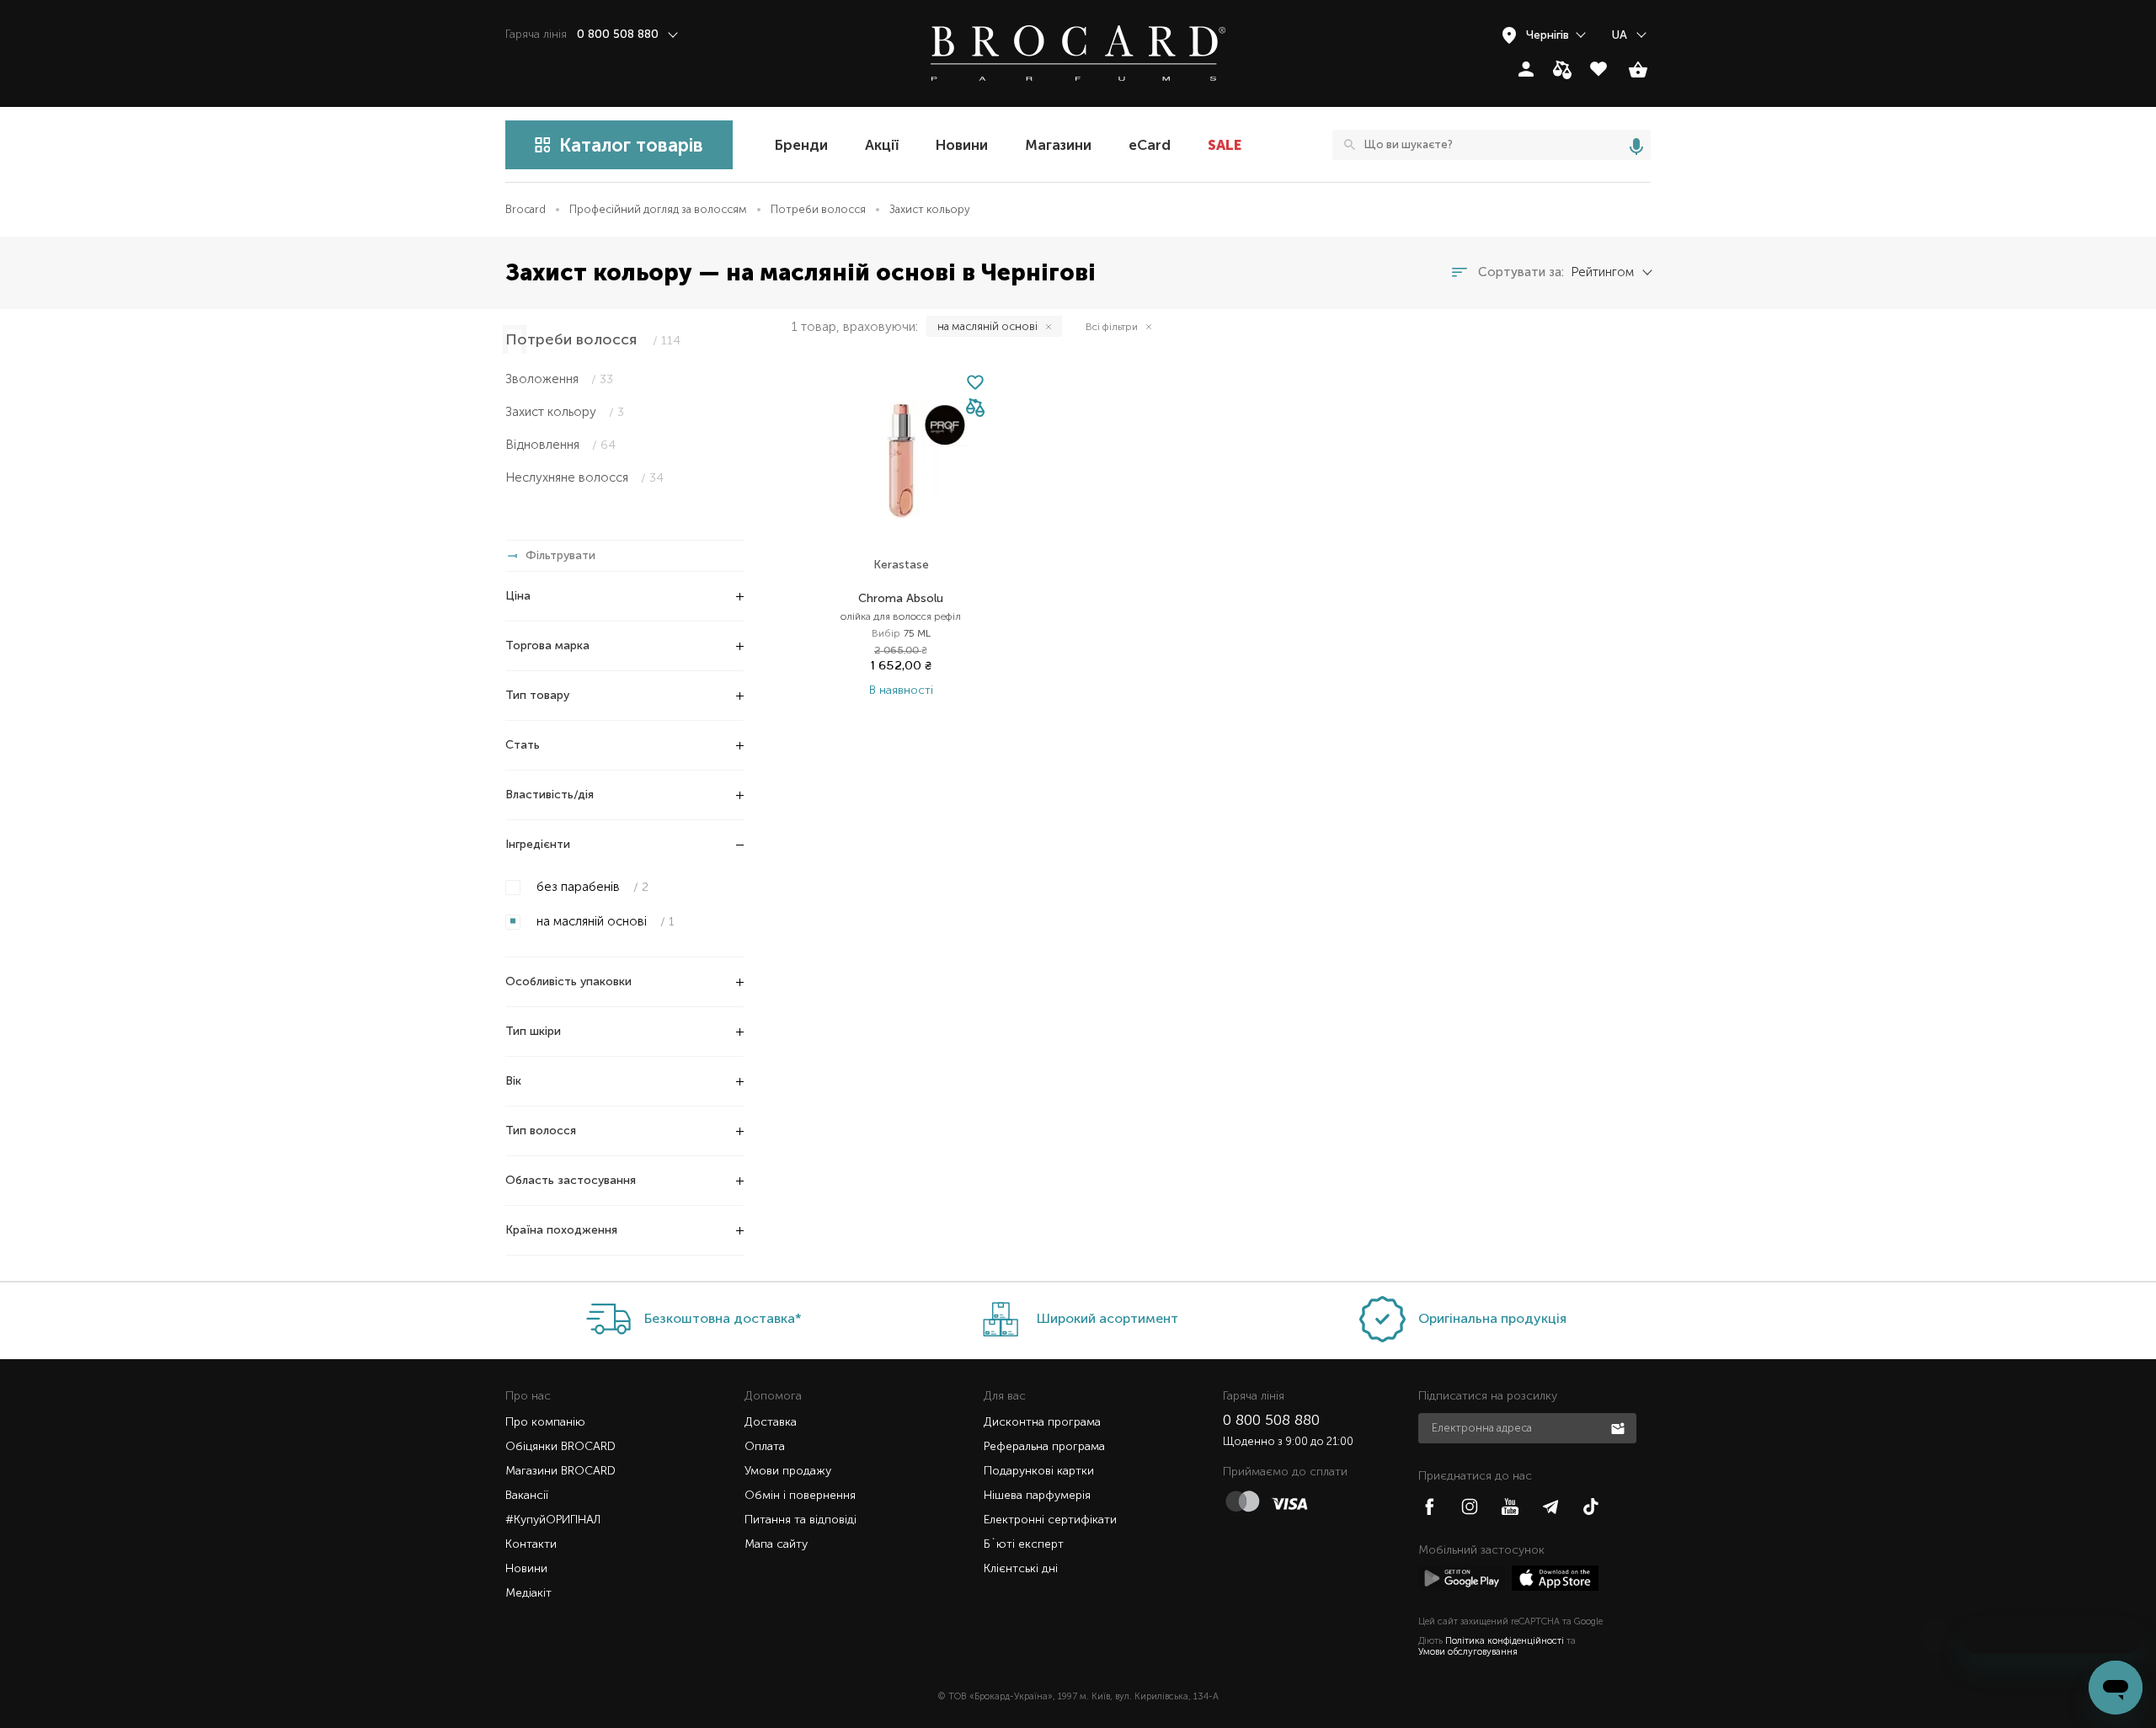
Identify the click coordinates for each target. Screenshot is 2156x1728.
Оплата (765, 1446)
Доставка (771, 1422)
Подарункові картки (1039, 1471)
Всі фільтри (1112, 327)
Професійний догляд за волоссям (658, 209)
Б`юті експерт (1024, 1544)
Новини (962, 145)
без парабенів (591, 887)
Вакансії (527, 1495)
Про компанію (545, 1422)
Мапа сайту (776, 1544)
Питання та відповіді (800, 1520)
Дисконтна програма (1042, 1422)
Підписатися (1620, 1427)
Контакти (531, 1544)
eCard (1150, 145)
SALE (1225, 145)
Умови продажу (788, 1471)
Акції (882, 145)
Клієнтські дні (1021, 1568)
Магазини (1058, 145)
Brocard (526, 209)
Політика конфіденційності (1505, 1641)
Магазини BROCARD (560, 1471)
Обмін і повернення (800, 1495)
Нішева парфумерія (1037, 1495)
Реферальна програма (1044, 1446)
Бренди (801, 145)
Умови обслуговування (1468, 1652)
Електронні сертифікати (1050, 1520)
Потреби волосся (818, 209)
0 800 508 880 (1271, 1420)
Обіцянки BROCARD (560, 1446)
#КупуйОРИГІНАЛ (553, 1520)
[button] (975, 409)
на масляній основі (604, 921)
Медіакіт (528, 1593)
